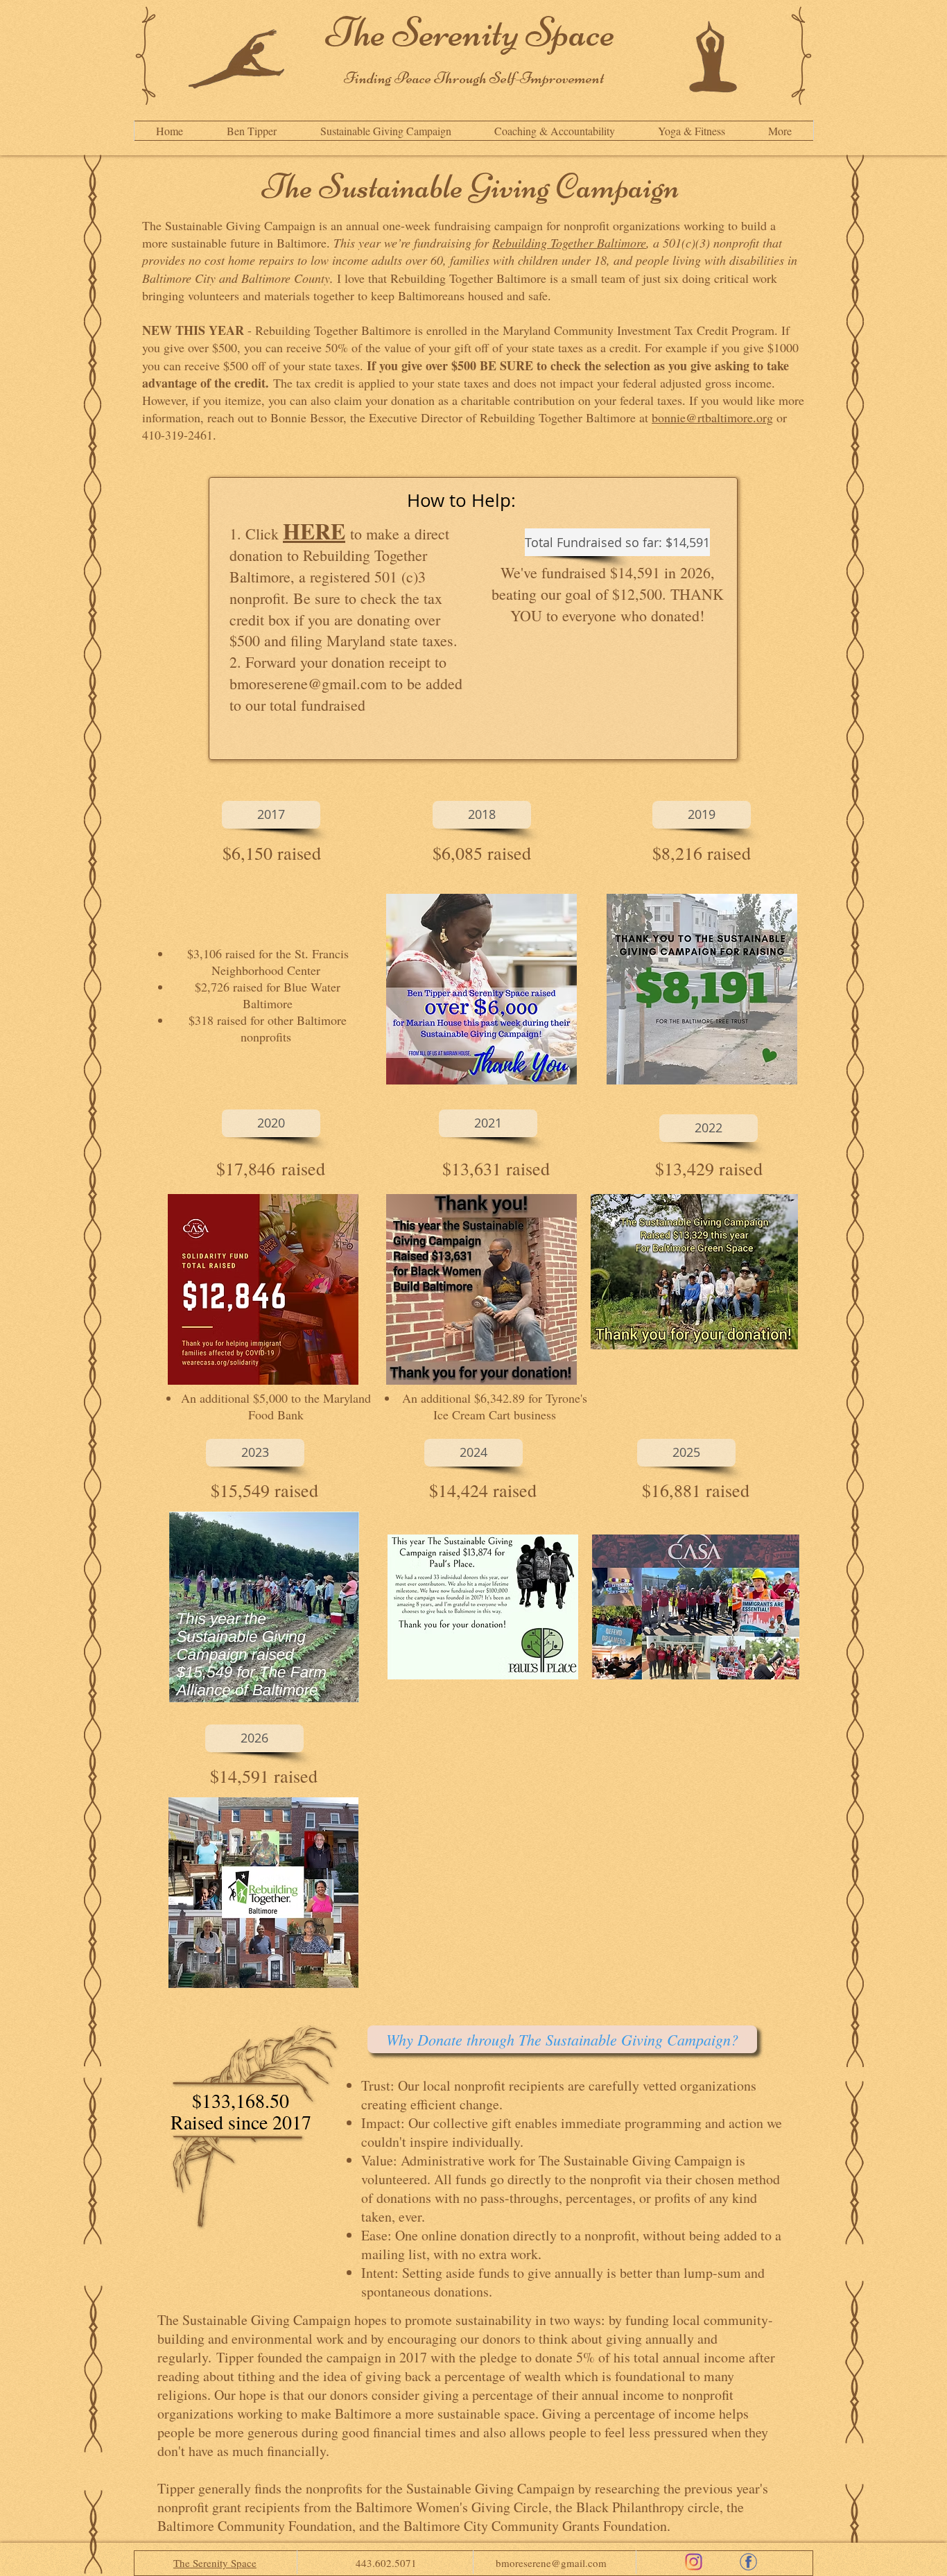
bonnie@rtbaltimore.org (712, 417)
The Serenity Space (473, 32)
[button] (780, 131)
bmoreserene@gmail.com (308, 683)
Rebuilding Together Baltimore (569, 243)
